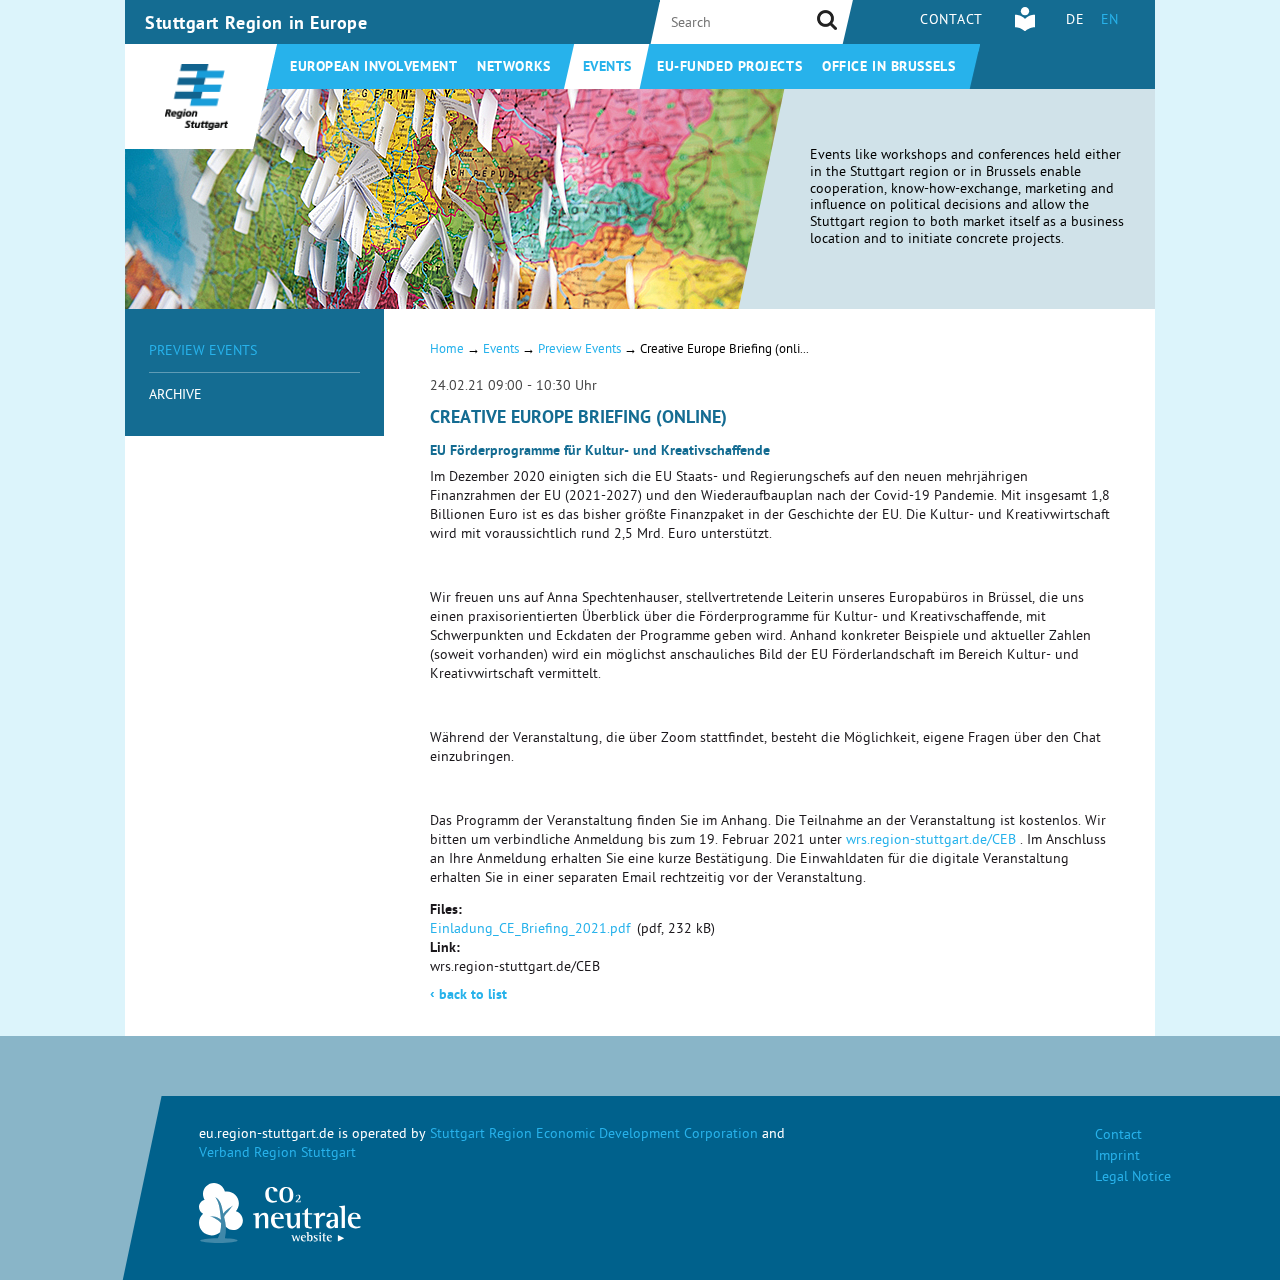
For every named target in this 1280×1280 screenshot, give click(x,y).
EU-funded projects (729, 68)
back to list (468, 996)
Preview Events (203, 352)
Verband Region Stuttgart (277, 1154)
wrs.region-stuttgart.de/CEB (931, 841)
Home (447, 350)
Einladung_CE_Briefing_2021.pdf (530, 930)
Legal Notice (1133, 1178)
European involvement (373, 68)
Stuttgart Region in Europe (256, 25)
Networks (513, 68)
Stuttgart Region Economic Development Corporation (594, 1135)
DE (1075, 21)
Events (607, 68)
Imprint (1117, 1157)
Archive (175, 396)
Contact (951, 21)
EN (1110, 21)
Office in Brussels (888, 68)
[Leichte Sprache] (1025, 28)
